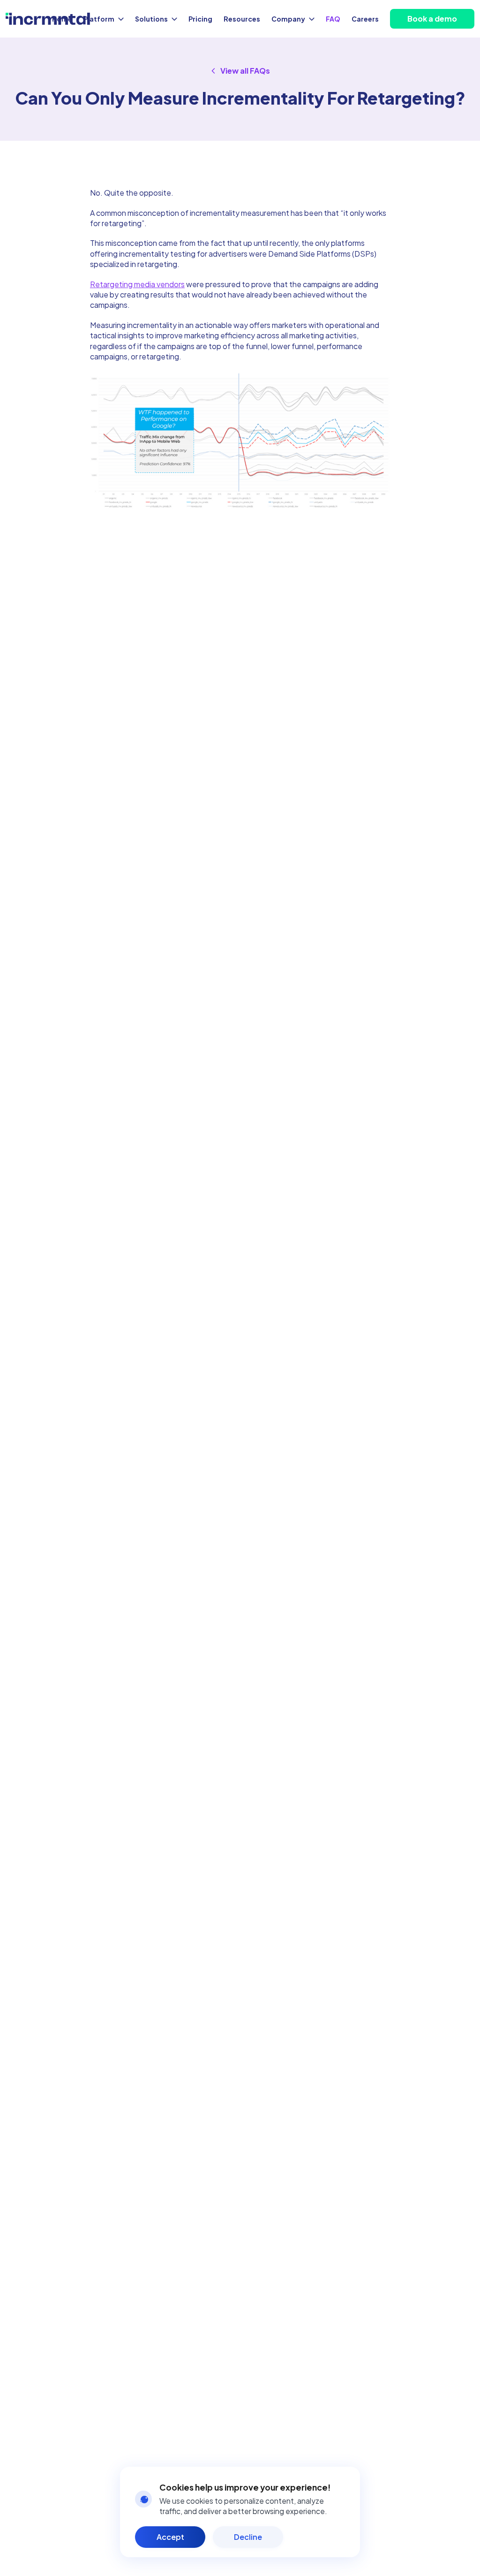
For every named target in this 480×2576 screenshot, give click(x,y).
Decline (248, 2537)
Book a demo (432, 19)
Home (62, 19)
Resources (242, 19)
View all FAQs (245, 71)
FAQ (333, 19)
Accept (170, 2537)
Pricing (200, 19)
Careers (365, 19)
